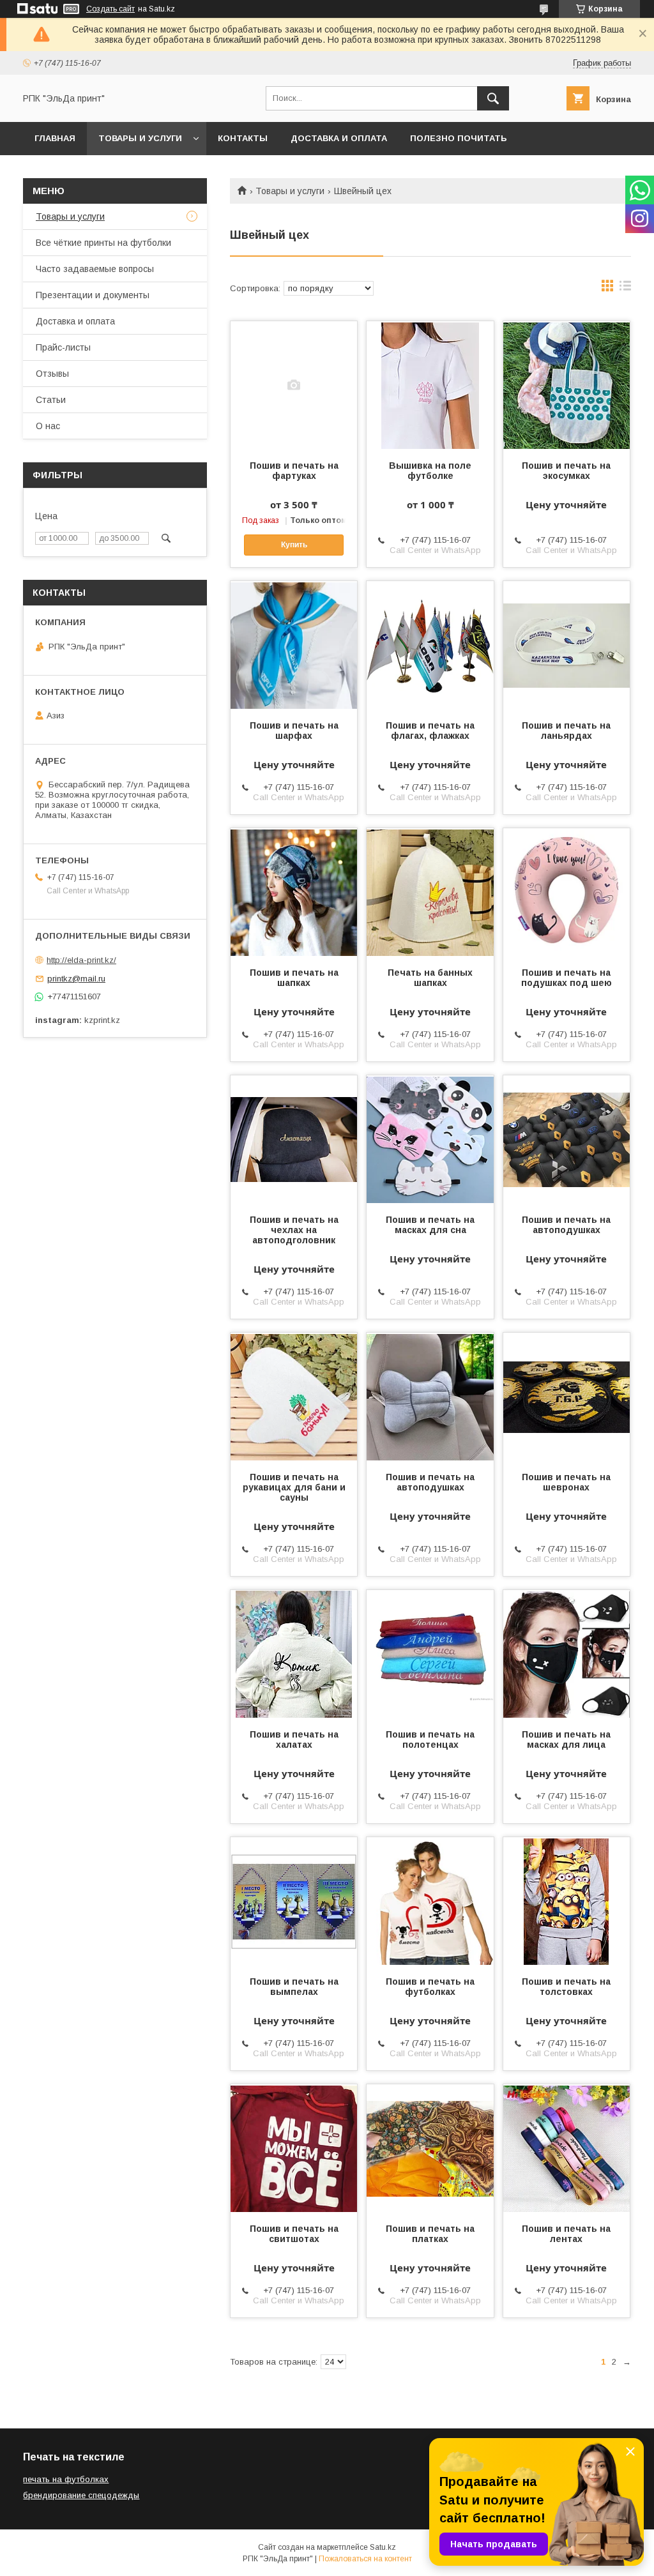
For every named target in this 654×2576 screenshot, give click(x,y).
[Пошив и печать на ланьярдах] (567, 645)
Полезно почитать (459, 138)
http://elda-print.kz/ (81, 960)
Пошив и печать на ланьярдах (566, 731)
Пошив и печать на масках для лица (566, 1739)
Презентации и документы (93, 295)
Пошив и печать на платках (430, 2234)
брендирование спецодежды (81, 2495)
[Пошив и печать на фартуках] (294, 385)
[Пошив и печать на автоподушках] (567, 1139)
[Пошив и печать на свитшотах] (294, 2148)
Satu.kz (383, 2547)
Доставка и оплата (339, 138)
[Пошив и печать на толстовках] (567, 1901)
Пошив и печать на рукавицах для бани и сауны (294, 1487)
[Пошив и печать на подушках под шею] (567, 892)
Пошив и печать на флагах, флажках (430, 731)
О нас (48, 426)
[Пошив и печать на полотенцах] (430, 1654)
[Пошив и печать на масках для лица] (567, 1654)
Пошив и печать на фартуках (294, 471)
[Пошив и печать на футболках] (430, 1901)
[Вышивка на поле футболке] (430, 385)
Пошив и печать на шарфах (294, 731)
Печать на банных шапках (430, 978)
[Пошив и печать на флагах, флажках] (430, 645)
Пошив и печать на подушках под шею (567, 978)
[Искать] (493, 98)
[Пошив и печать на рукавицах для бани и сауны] (294, 1397)
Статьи (51, 400)
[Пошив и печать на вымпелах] (294, 1901)
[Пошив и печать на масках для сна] (430, 1139)
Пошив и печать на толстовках (566, 1987)
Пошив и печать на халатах (294, 1739)
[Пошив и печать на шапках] (294, 892)
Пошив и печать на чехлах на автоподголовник (294, 1230)
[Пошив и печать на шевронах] (567, 1397)
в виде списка (625, 289)
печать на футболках (66, 2479)
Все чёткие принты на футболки (103, 243)
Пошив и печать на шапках (294, 978)
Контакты (243, 138)
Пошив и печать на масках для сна (430, 1225)
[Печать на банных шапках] (430, 892)
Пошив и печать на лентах (566, 2234)
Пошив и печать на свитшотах (294, 2234)
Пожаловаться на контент (365, 2559)
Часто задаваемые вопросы (95, 269)
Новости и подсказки (90, 171)
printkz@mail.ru (76, 979)
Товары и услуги (140, 138)
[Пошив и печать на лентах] (567, 2148)
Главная (55, 138)
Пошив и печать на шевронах (566, 1482)
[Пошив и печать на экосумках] (567, 385)
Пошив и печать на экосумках (566, 471)
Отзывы (52, 374)
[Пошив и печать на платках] (430, 2148)
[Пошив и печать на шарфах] (294, 645)
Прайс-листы (63, 347)
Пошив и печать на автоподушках (566, 1225)
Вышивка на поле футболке (430, 471)
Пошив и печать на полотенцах (430, 1739)
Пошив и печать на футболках (430, 1987)
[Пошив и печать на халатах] (294, 1654)
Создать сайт (110, 9)
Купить (294, 545)
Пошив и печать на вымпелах (294, 1987)
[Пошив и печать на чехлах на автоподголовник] (294, 1139)
